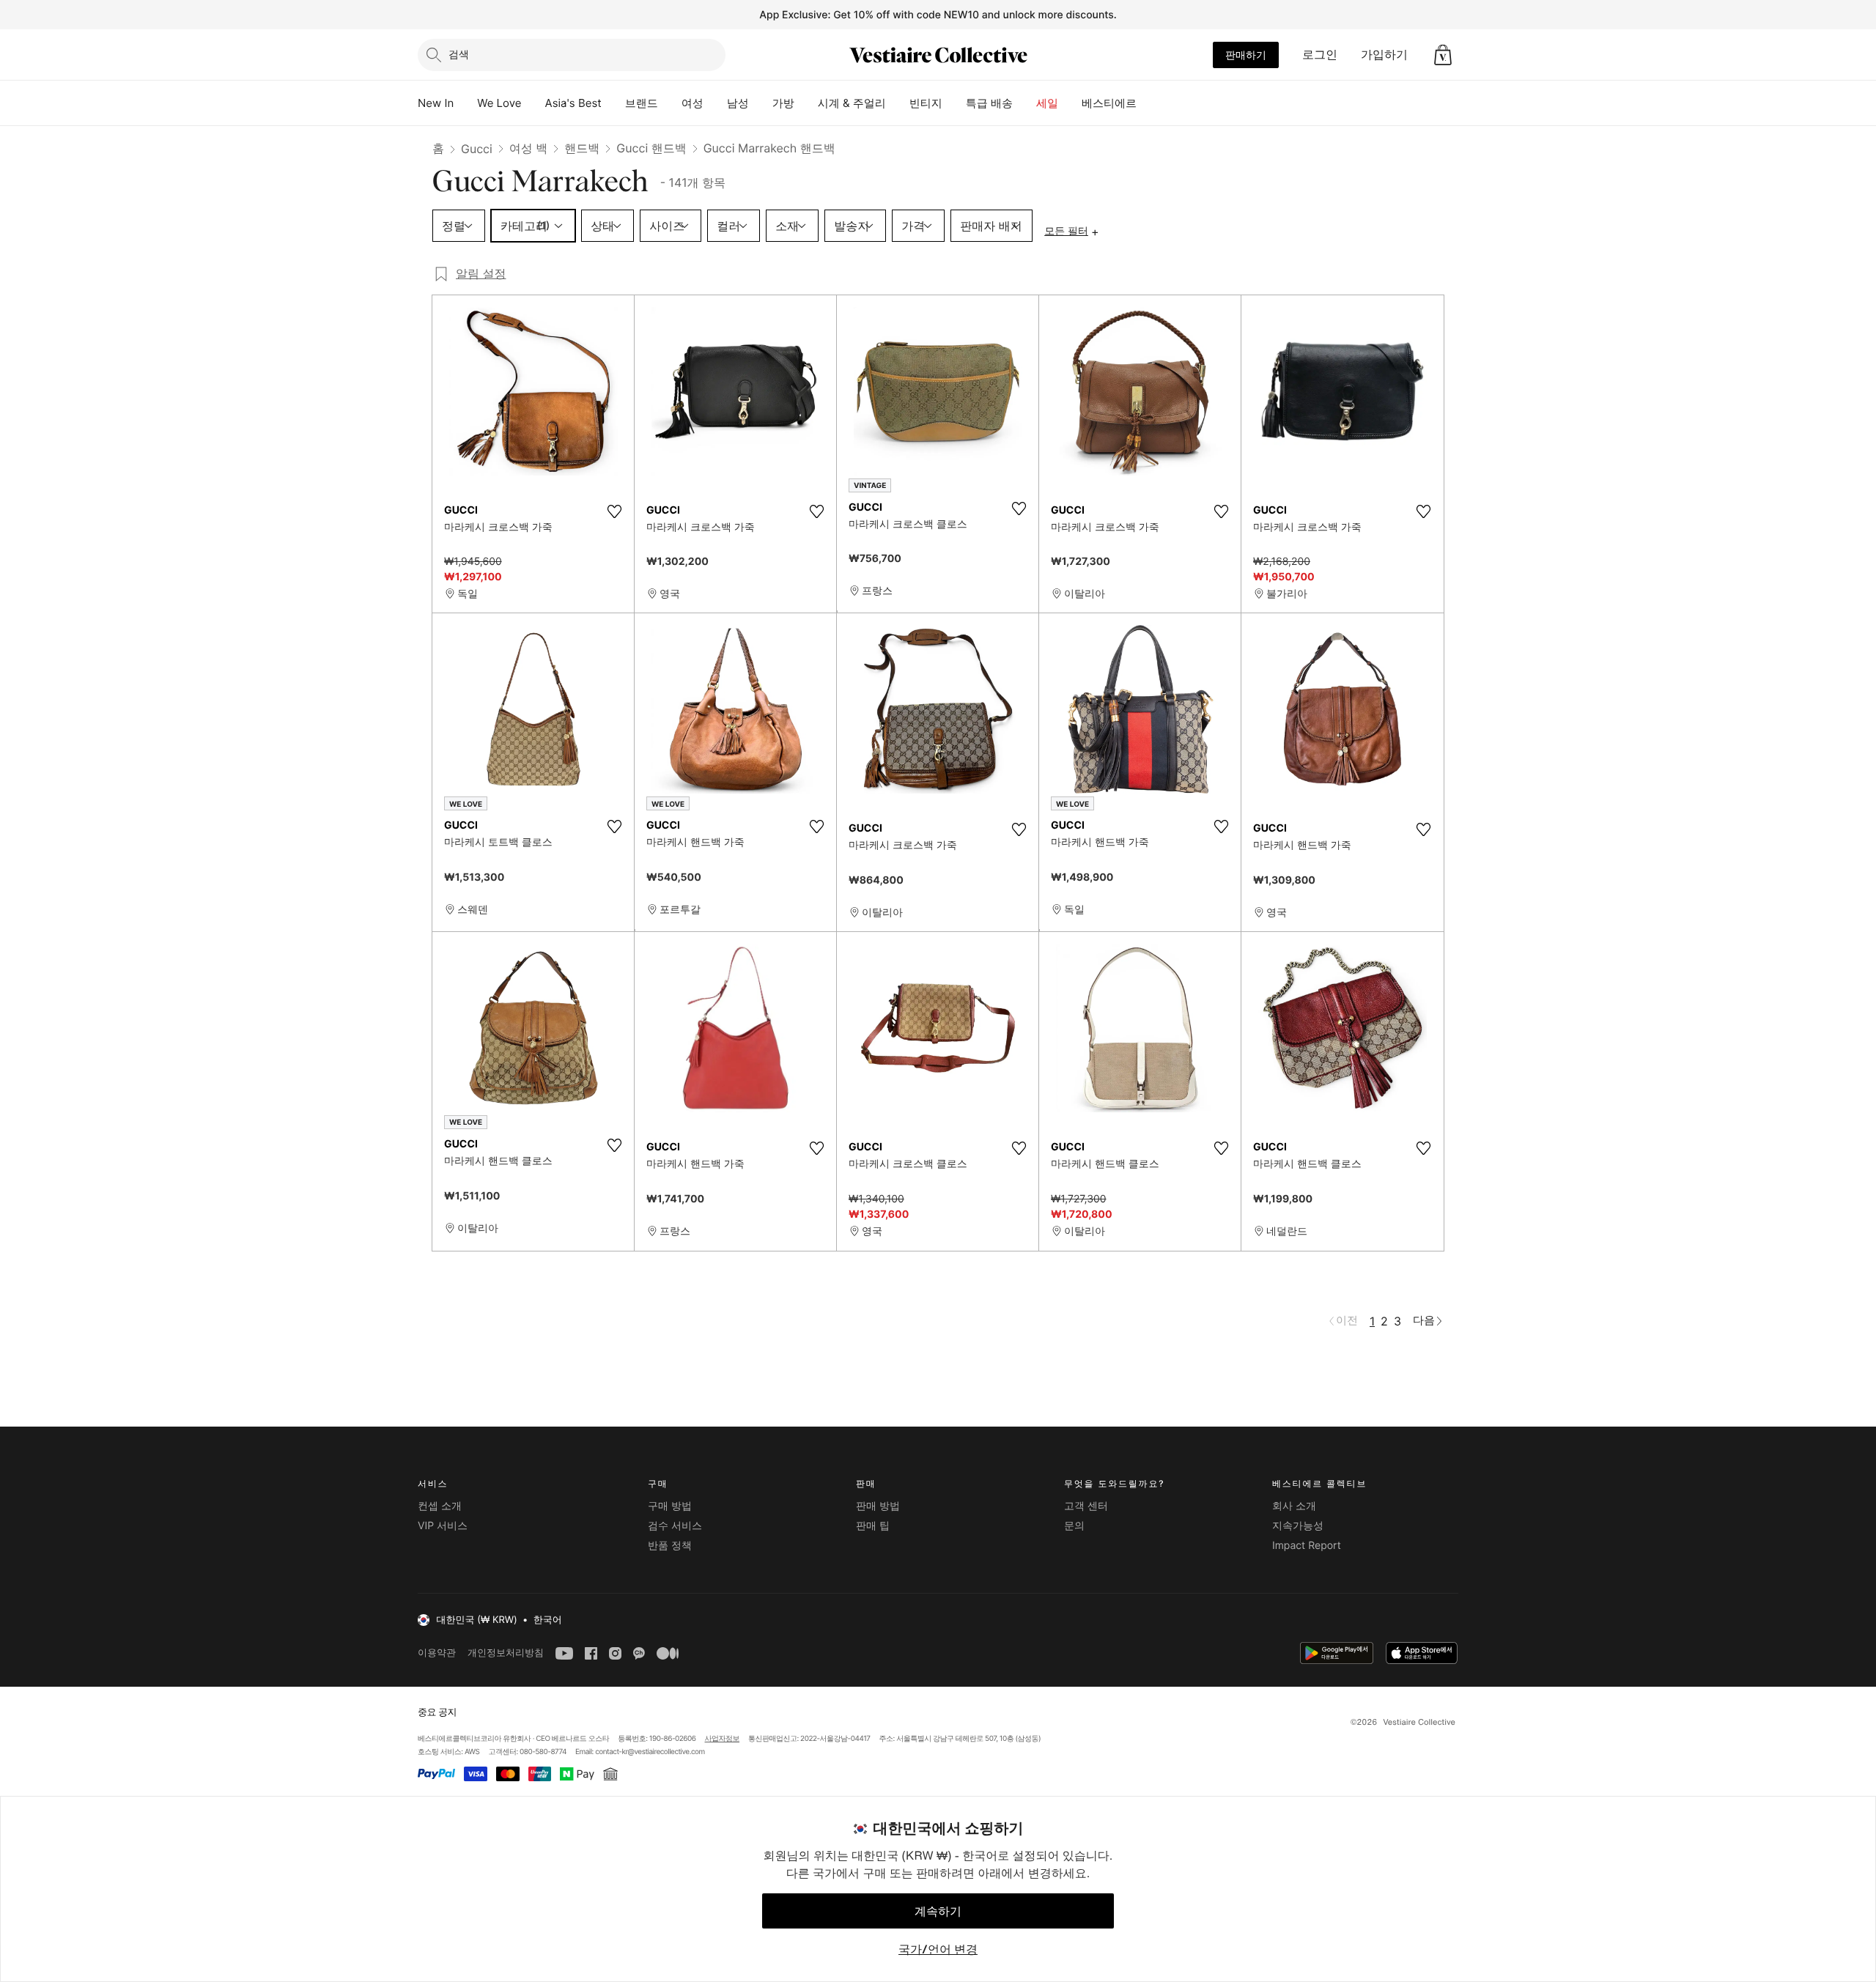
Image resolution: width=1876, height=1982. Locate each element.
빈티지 (926, 103)
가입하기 (1384, 54)
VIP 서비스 (443, 1526)
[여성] (715, 103)
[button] (1443, 55)
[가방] (806, 103)
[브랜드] (670, 103)
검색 (459, 54)
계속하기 (938, 1911)
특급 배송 (989, 103)
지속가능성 (1298, 1526)
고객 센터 (1086, 1506)
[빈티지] (954, 103)
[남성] (761, 103)
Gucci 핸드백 (651, 148)
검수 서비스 (675, 1526)
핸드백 (582, 148)
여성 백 (529, 148)
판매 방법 (878, 1506)
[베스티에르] (1148, 103)
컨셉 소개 (440, 1506)
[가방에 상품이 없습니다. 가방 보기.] (1443, 55)
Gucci (477, 149)
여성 (693, 103)
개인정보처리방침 (506, 1653)
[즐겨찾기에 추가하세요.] (614, 511)
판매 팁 (873, 1526)
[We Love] (533, 103)
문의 (1074, 1526)
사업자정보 (723, 1739)
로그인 (1320, 54)
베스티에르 (1109, 103)
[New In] (465, 103)
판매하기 (1246, 55)
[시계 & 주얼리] (898, 103)
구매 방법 (670, 1506)
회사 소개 (1294, 1506)
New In (436, 103)
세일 (1047, 103)
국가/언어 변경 (938, 1949)
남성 (738, 103)
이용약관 (437, 1653)
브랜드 (642, 103)
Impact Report (1307, 1546)
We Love (499, 103)
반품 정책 (670, 1546)
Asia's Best (573, 103)
